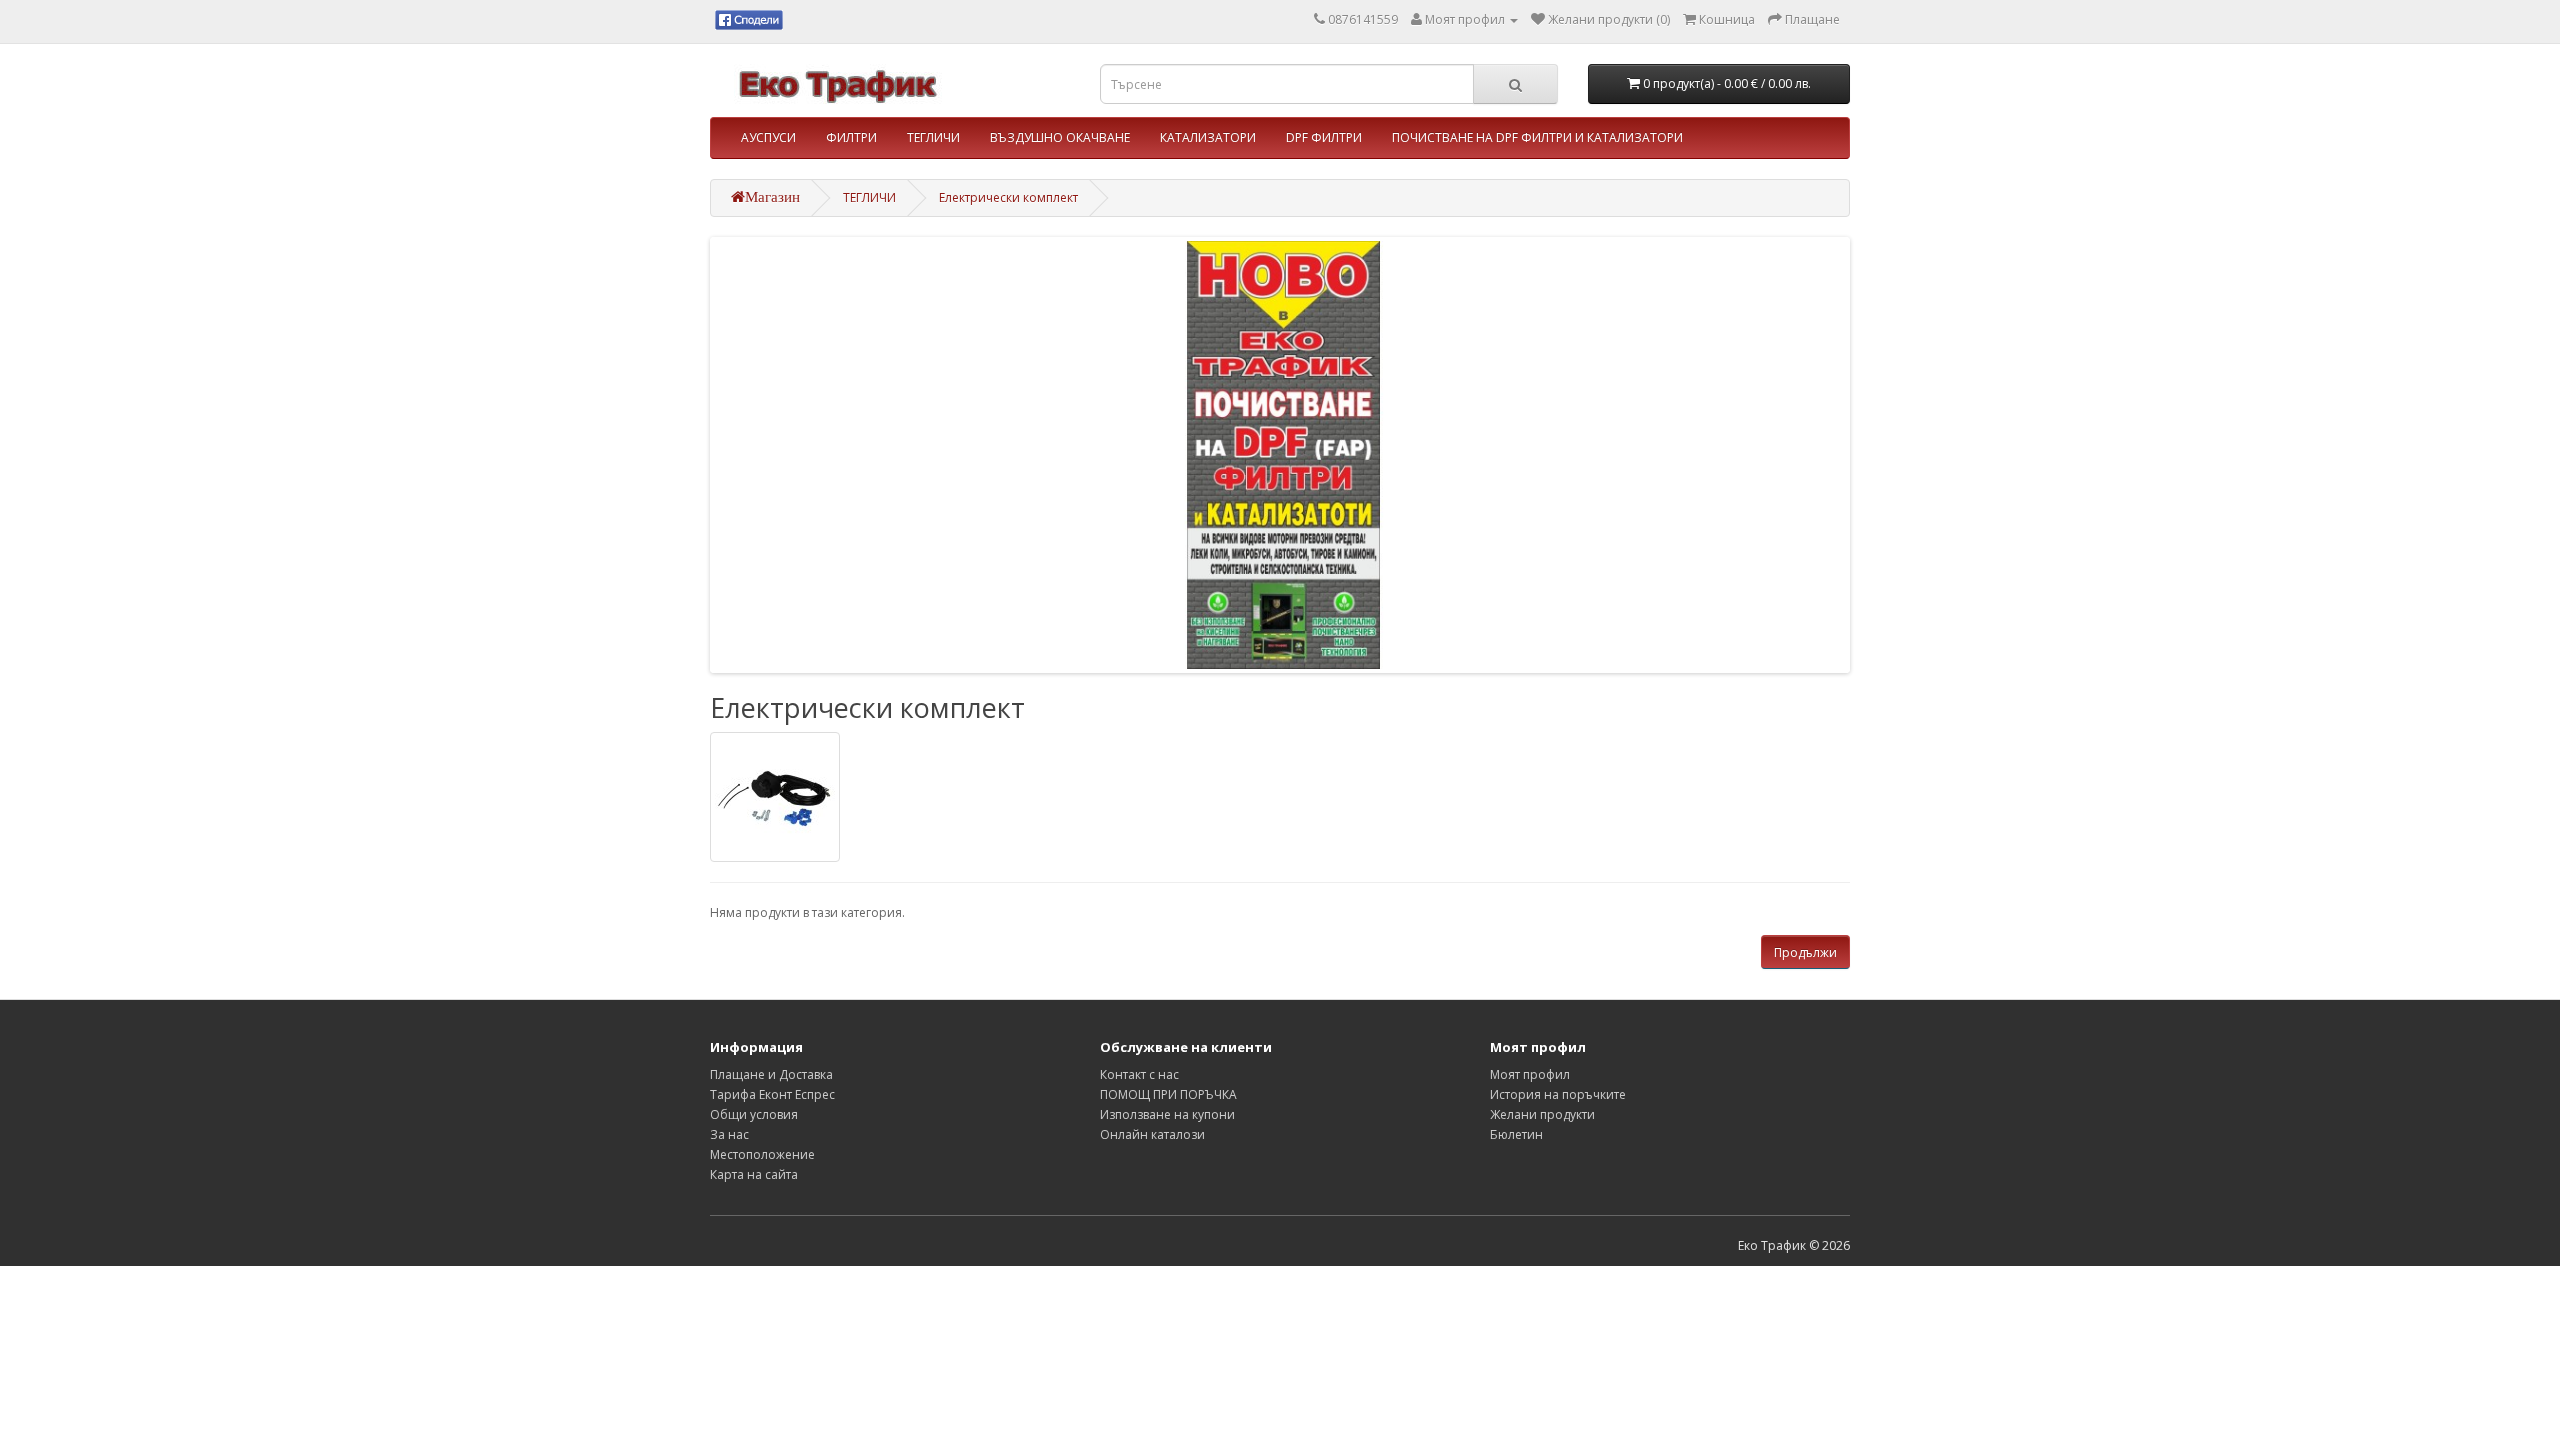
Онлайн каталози (1152, 1134)
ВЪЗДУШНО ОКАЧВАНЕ (1060, 137)
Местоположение (762, 1154)
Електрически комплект (1008, 197)
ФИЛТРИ (851, 137)
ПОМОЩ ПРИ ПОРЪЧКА (1168, 1094)
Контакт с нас (1139, 1074)
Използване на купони (1167, 1114)
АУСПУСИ (768, 137)
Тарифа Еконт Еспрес (772, 1094)
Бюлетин (1516, 1134)
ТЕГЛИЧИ (933, 137)
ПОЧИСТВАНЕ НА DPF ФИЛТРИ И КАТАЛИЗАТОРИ (1537, 137)
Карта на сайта (754, 1174)
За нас (729, 1134)
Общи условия (754, 1114)
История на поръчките (1558, 1094)
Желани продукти (1542, 1114)
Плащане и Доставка (771, 1074)
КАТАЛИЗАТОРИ (1208, 137)
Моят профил (1530, 1074)
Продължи (1805, 952)
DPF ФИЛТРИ (1324, 137)
